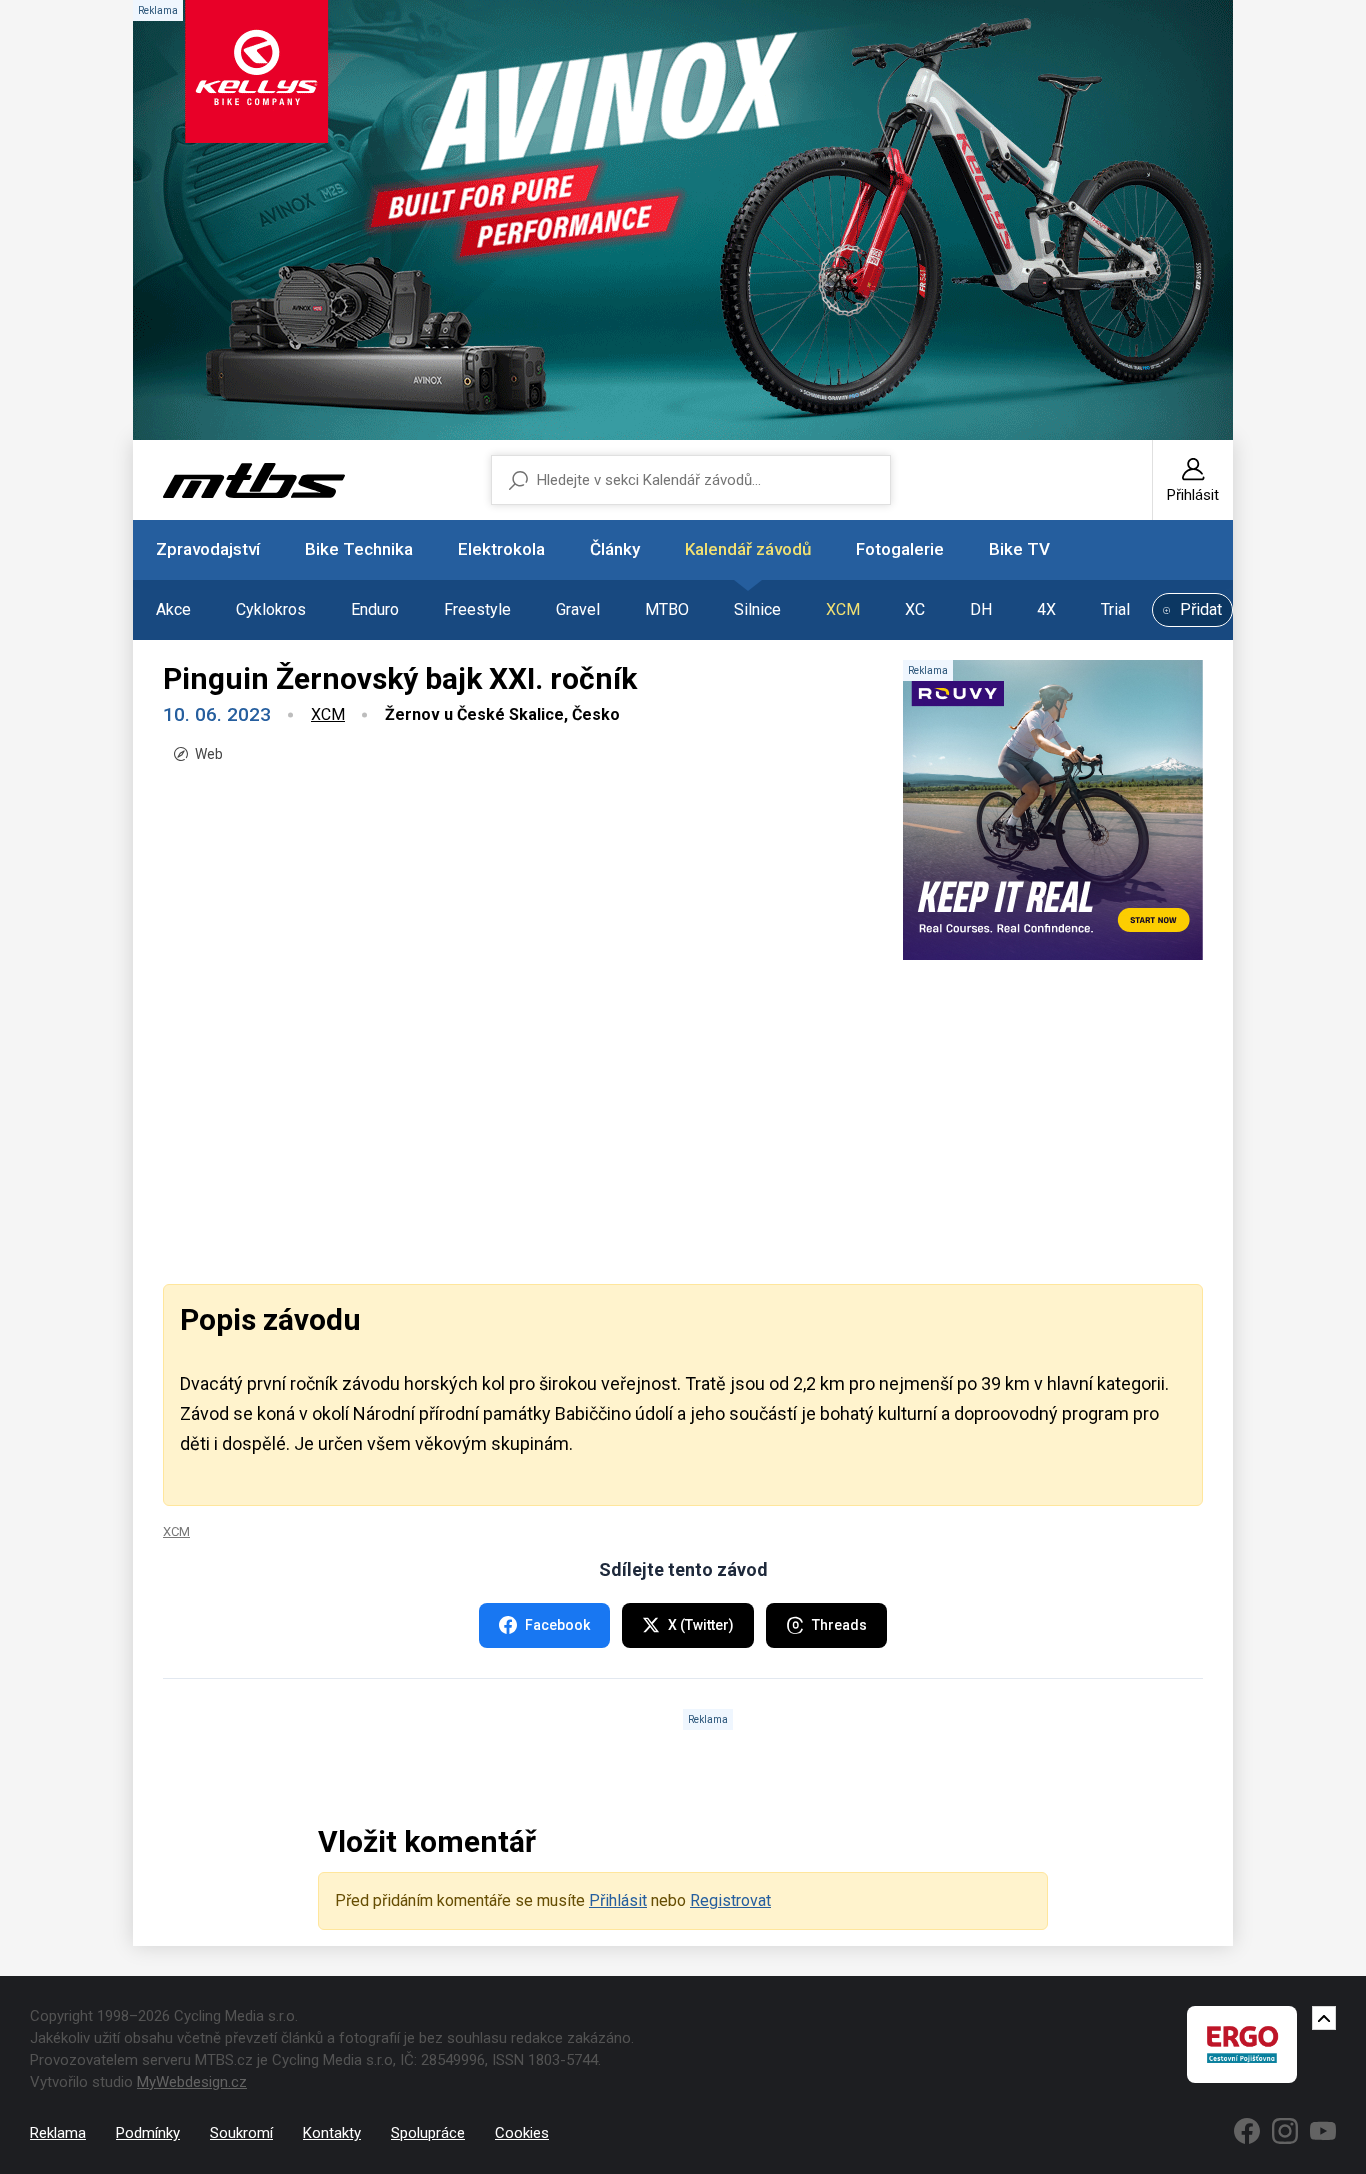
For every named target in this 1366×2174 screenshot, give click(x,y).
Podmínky (148, 2133)
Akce (173, 609)
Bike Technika (359, 549)
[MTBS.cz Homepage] (254, 480)
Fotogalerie (900, 549)
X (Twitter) (701, 1625)
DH (981, 609)
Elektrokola (501, 549)
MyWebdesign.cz (192, 2082)
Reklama (58, 2133)
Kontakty (332, 2133)
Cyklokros (271, 609)
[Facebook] (1247, 2131)
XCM (843, 609)
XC (915, 609)
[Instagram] (1285, 2131)
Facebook (557, 1625)
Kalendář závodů (748, 549)
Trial (1115, 609)
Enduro (375, 609)
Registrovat (730, 1900)
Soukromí (241, 2133)
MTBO (667, 609)
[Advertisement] (683, 1120)
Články (615, 549)
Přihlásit (618, 1900)
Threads (839, 1625)
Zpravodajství (208, 549)
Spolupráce (428, 2133)
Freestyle (477, 609)
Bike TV (1019, 549)
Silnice (757, 609)
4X (1046, 609)
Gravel (578, 609)
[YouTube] (1323, 2131)
